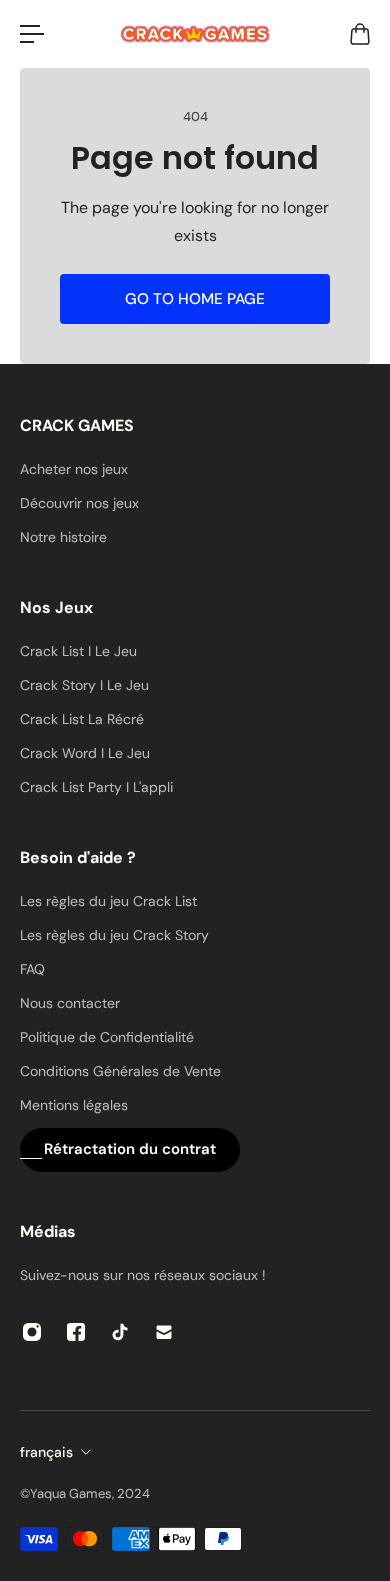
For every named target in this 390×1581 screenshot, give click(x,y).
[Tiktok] (120, 1332)
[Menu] (32, 34)
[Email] (164, 1332)
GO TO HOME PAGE (195, 299)
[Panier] (359, 34)
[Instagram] (32, 1332)
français (46, 1452)
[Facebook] (76, 1332)
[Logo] (195, 34)
